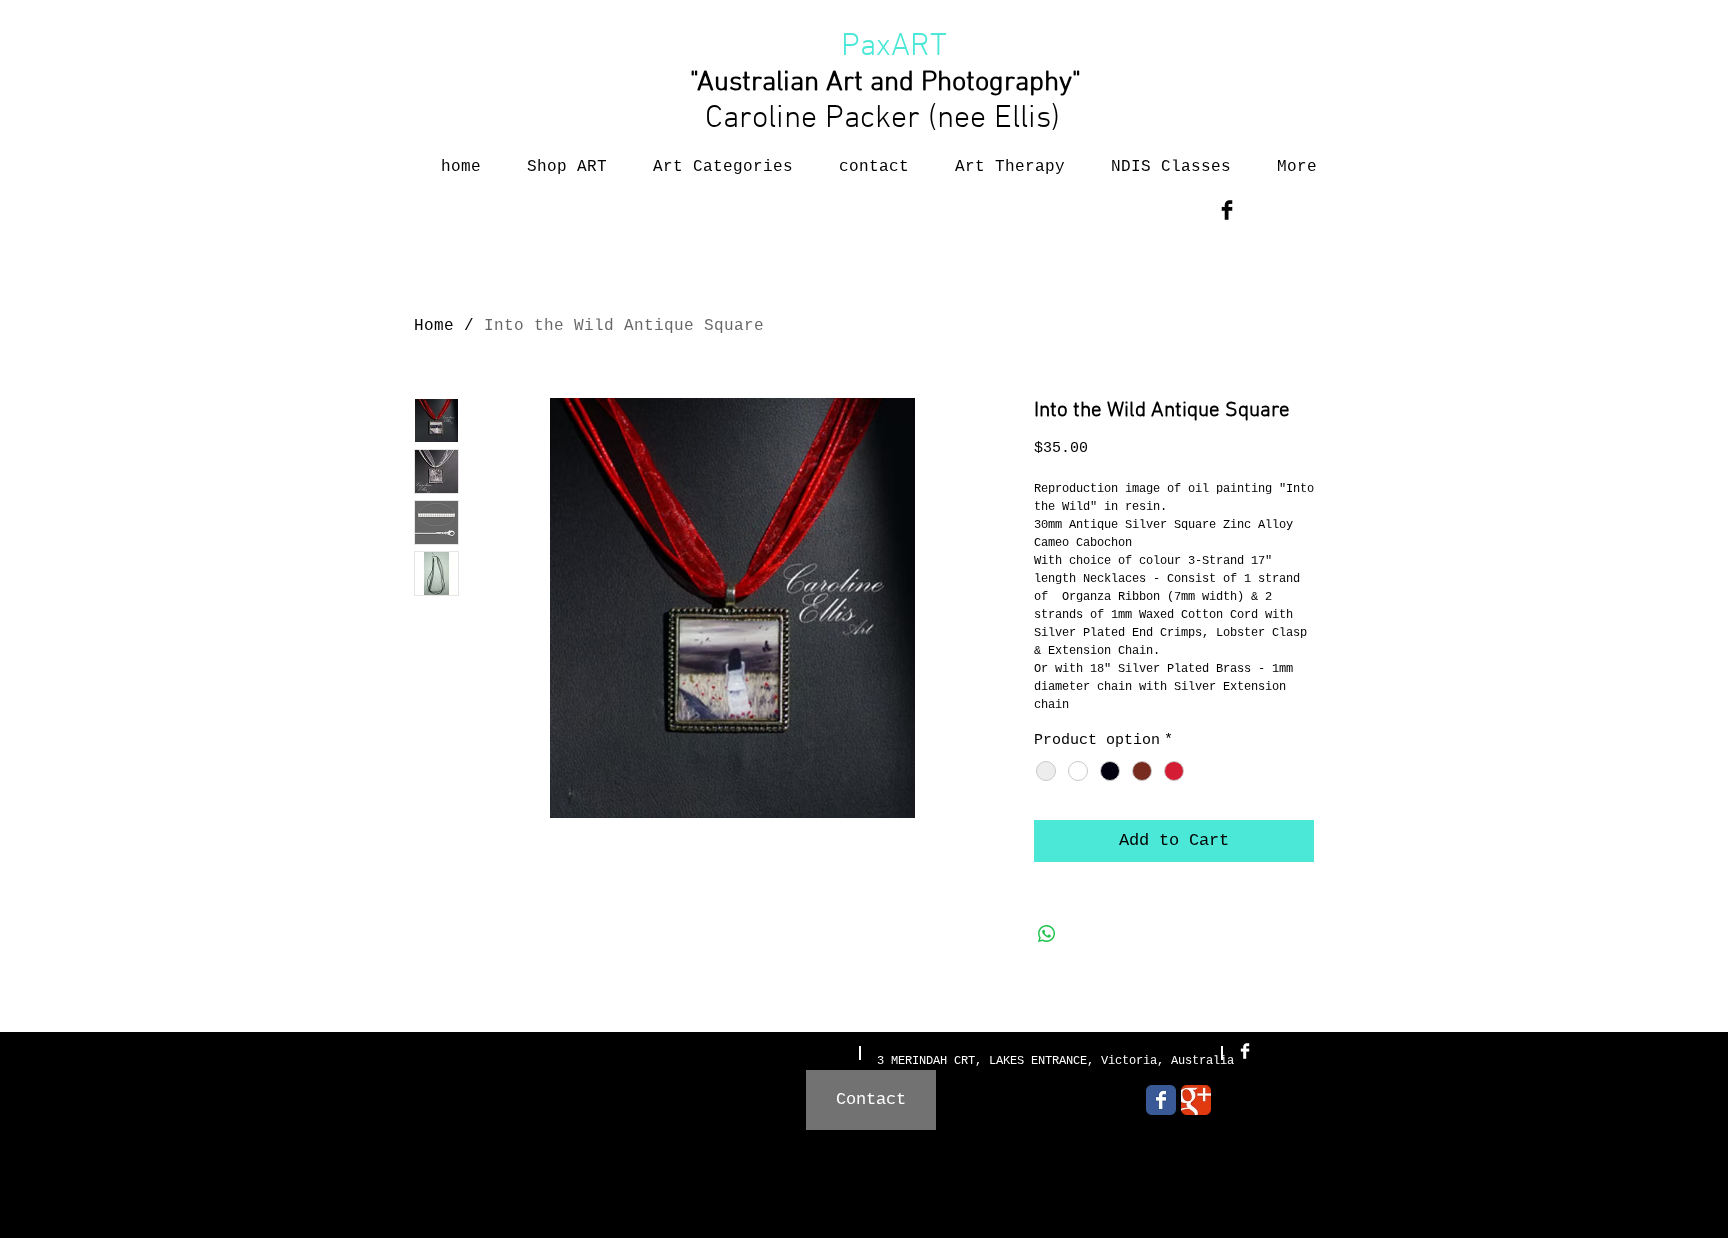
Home (434, 326)
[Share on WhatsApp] (1047, 934)
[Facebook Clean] (1245, 1051)
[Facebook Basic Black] (1227, 210)
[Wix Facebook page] (1161, 1100)
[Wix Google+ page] (1196, 1100)
